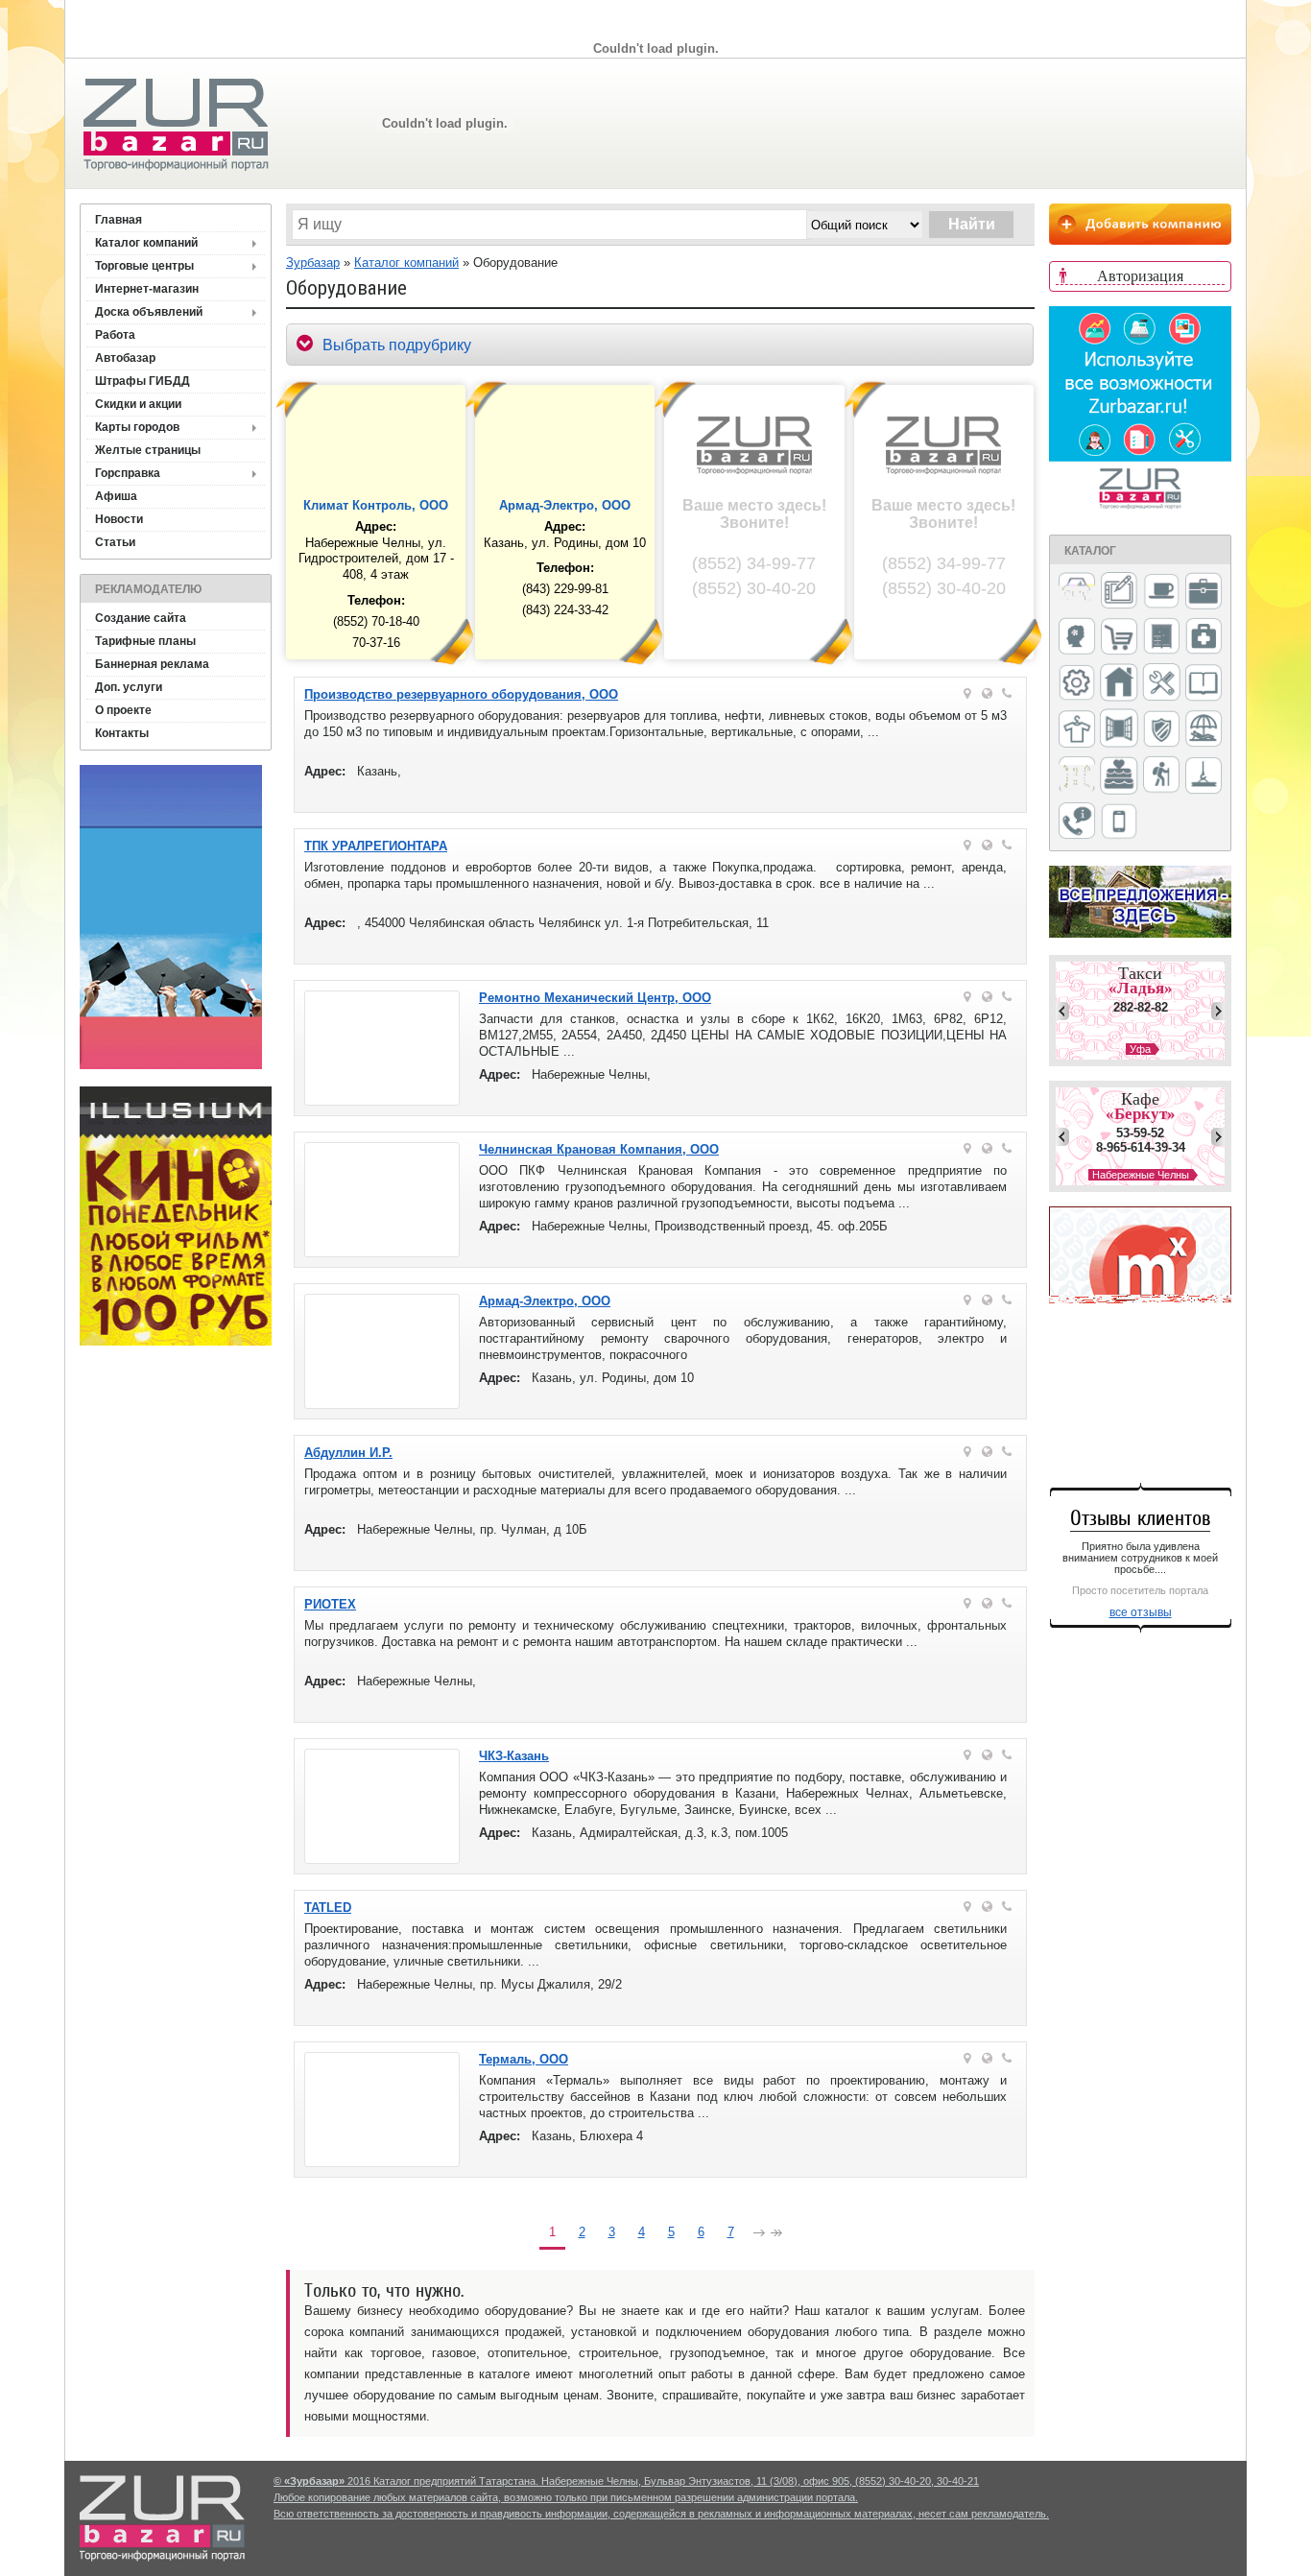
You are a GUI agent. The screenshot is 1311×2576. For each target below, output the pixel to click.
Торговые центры (144, 266)
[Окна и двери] (1119, 729)
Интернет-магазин (147, 289)
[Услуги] (1077, 822)
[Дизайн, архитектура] (1119, 592)
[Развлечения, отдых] (1204, 730)
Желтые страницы (148, 450)
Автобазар (125, 358)
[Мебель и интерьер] (1161, 637)
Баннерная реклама (152, 664)
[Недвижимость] (1119, 684)
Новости (119, 519)
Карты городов (137, 427)
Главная (119, 220)
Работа (115, 335)
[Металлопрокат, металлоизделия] (1077, 684)
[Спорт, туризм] (1161, 776)
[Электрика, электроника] (1119, 823)
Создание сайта (141, 618)
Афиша (116, 496)
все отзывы (1141, 1612)
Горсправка (128, 473)
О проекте (123, 710)
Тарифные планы (145, 641)
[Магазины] (1119, 638)
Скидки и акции (138, 404)
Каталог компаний (146, 243)
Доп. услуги (129, 687)
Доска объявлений (149, 312)
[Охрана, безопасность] (1161, 730)
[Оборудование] (1161, 683)
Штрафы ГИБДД (143, 381)
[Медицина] (1204, 638)
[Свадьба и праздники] (1119, 776)
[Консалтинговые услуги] (1204, 592)
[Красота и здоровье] (1077, 638)
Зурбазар (313, 262)
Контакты (122, 733)
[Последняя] (776, 2235)
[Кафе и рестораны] (1161, 593)
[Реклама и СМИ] (1077, 776)
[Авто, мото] (1077, 593)
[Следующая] (759, 2235)
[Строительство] (1204, 777)
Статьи (115, 542)
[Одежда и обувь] (1077, 730)
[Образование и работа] (1204, 684)
